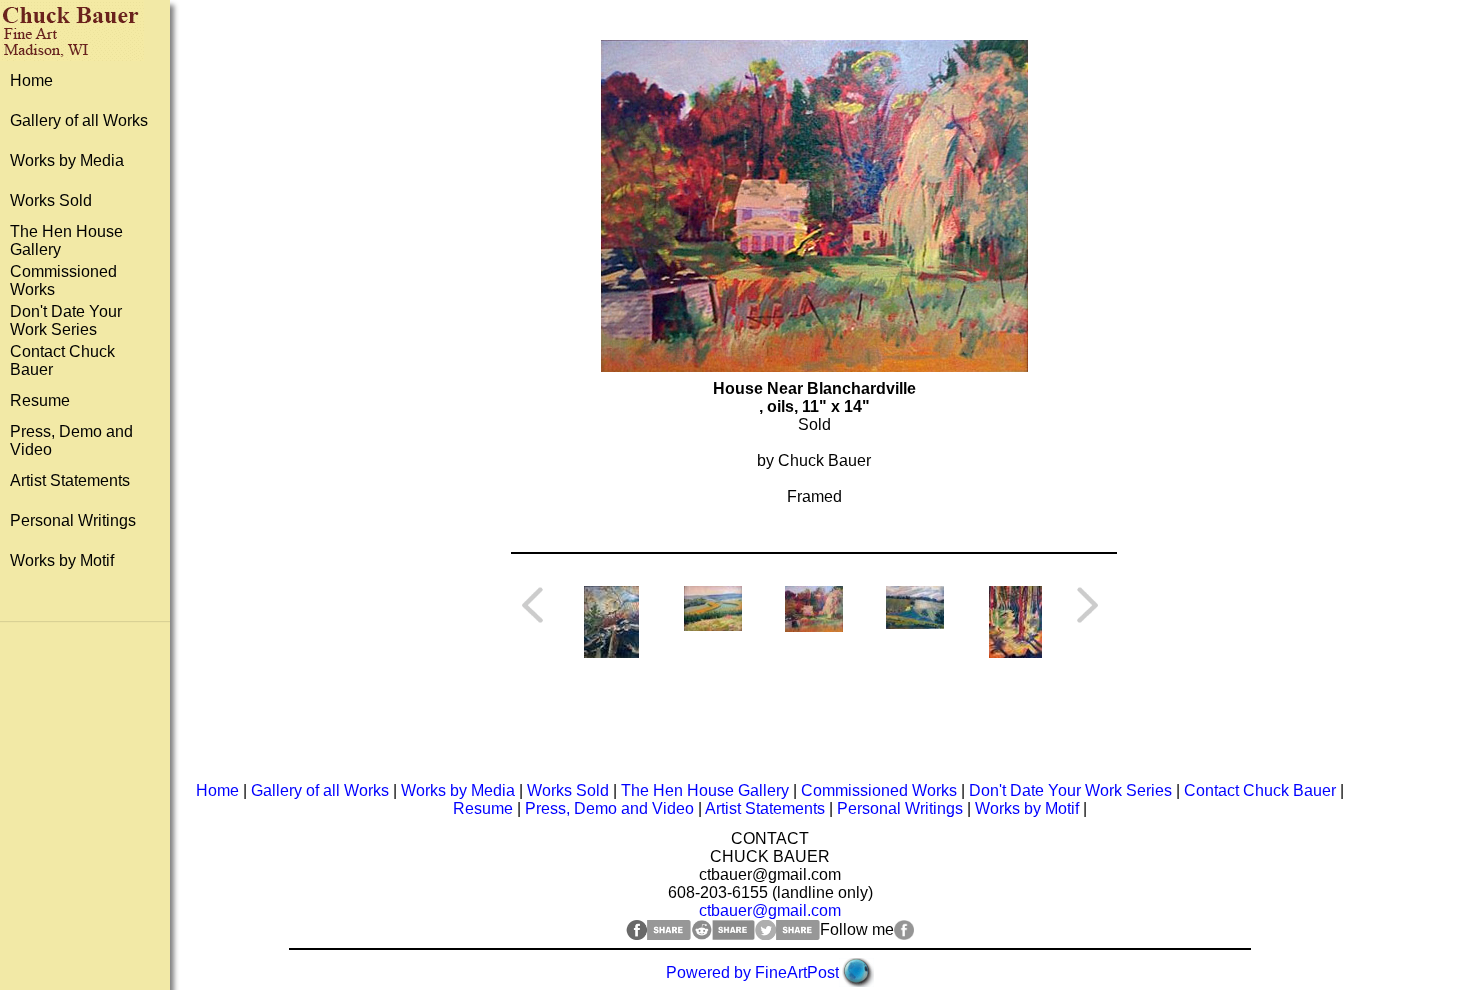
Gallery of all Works (79, 120)
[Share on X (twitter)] (787, 934)
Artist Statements (70, 480)
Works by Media (67, 160)
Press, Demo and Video (609, 808)
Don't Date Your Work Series (66, 320)
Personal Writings (73, 520)
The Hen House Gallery (705, 790)
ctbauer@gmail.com (770, 910)
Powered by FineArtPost (752, 972)
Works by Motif (62, 560)
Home (31, 80)
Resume (40, 400)
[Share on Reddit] (723, 934)
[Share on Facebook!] (658, 934)
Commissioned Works (879, 790)
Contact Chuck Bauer (1260, 790)
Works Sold (51, 200)
